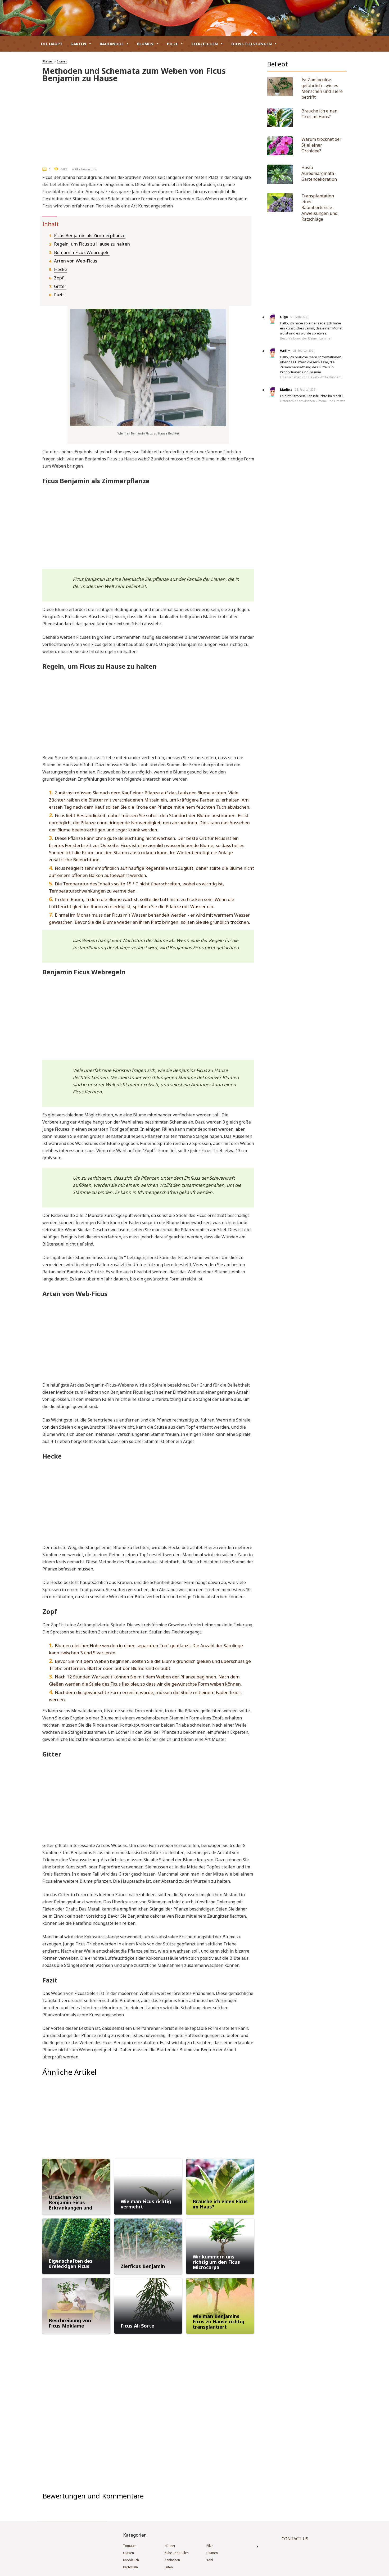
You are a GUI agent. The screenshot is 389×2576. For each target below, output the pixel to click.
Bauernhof (112, 44)
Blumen (145, 44)
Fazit (59, 295)
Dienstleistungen (252, 44)
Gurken (128, 2553)
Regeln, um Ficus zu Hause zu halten (92, 244)
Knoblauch (131, 2560)
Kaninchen (172, 2560)
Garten (78, 44)
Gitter (60, 286)
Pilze (173, 44)
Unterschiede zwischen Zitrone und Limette (313, 401)
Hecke (61, 269)
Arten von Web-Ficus (76, 261)
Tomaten (130, 2546)
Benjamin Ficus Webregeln (82, 252)
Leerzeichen (205, 44)
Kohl (210, 2560)
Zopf (59, 278)
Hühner (170, 2546)
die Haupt (52, 44)
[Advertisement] (148, 123)
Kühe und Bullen (177, 2553)
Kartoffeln (130, 2567)
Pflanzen (48, 61)
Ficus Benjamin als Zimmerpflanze (90, 235)
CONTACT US (295, 2539)
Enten (169, 2567)
